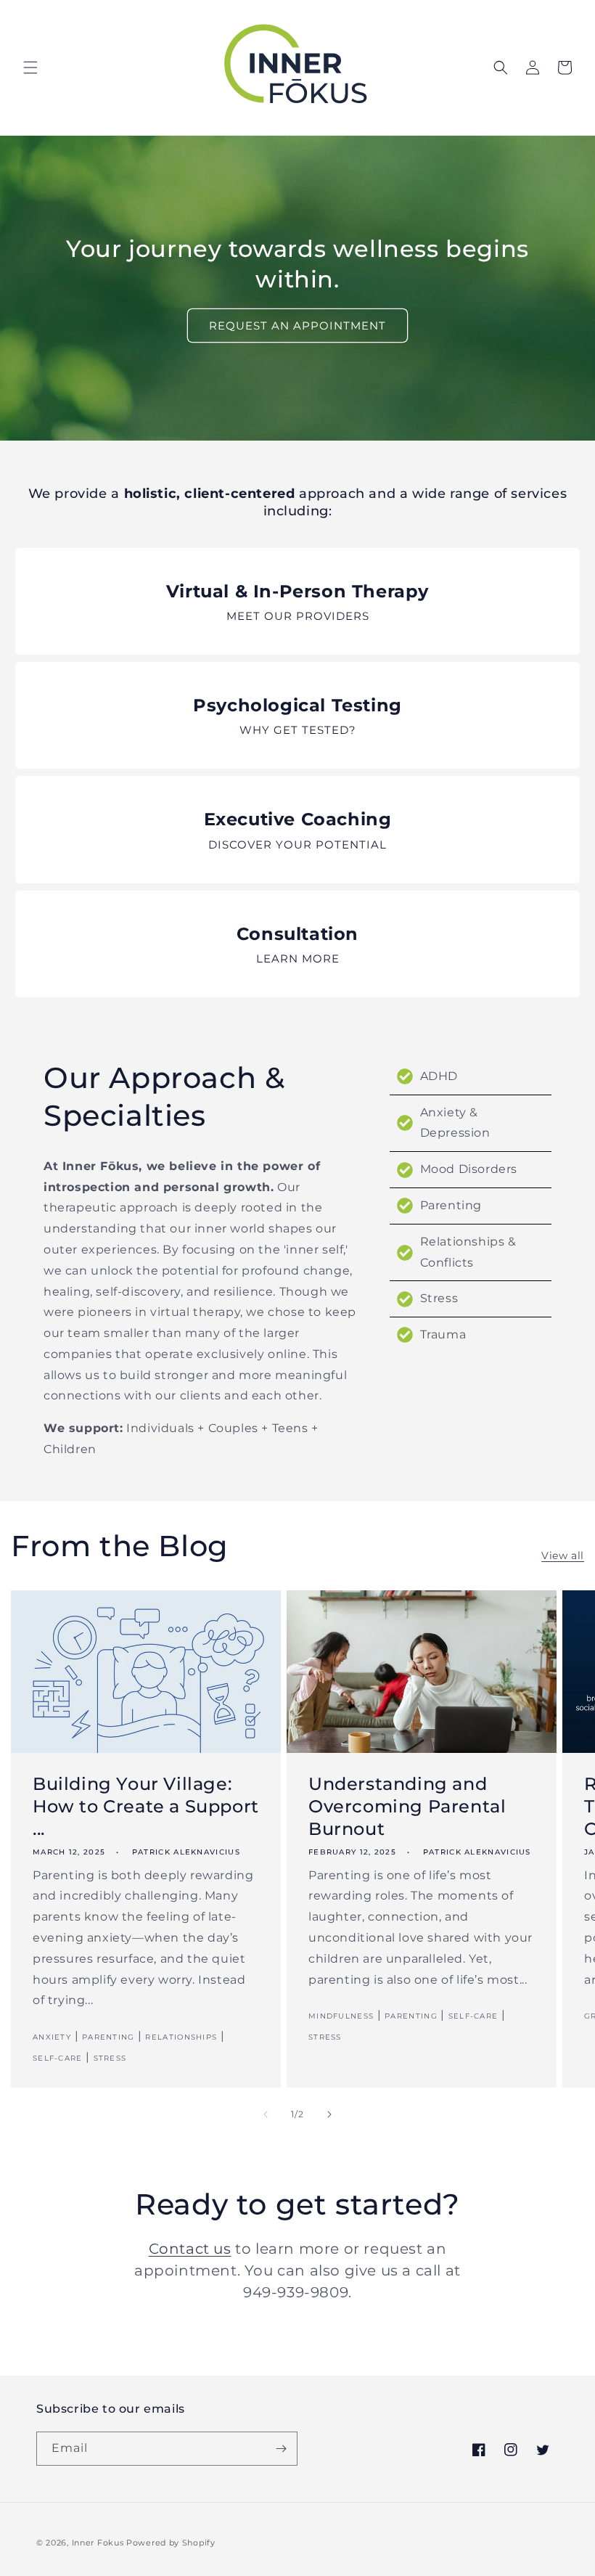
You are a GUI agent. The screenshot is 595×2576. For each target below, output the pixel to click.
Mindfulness (341, 2016)
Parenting (108, 2037)
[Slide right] (329, 2114)
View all (563, 1555)
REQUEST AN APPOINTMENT (297, 326)
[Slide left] (266, 2114)
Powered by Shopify (171, 2543)
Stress (110, 2058)
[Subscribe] (281, 2449)
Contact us (190, 2249)
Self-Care (58, 2058)
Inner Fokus (98, 2543)
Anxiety (52, 2037)
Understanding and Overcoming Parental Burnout (407, 1806)
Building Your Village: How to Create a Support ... (146, 1806)
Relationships (181, 2037)
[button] (30, 68)
